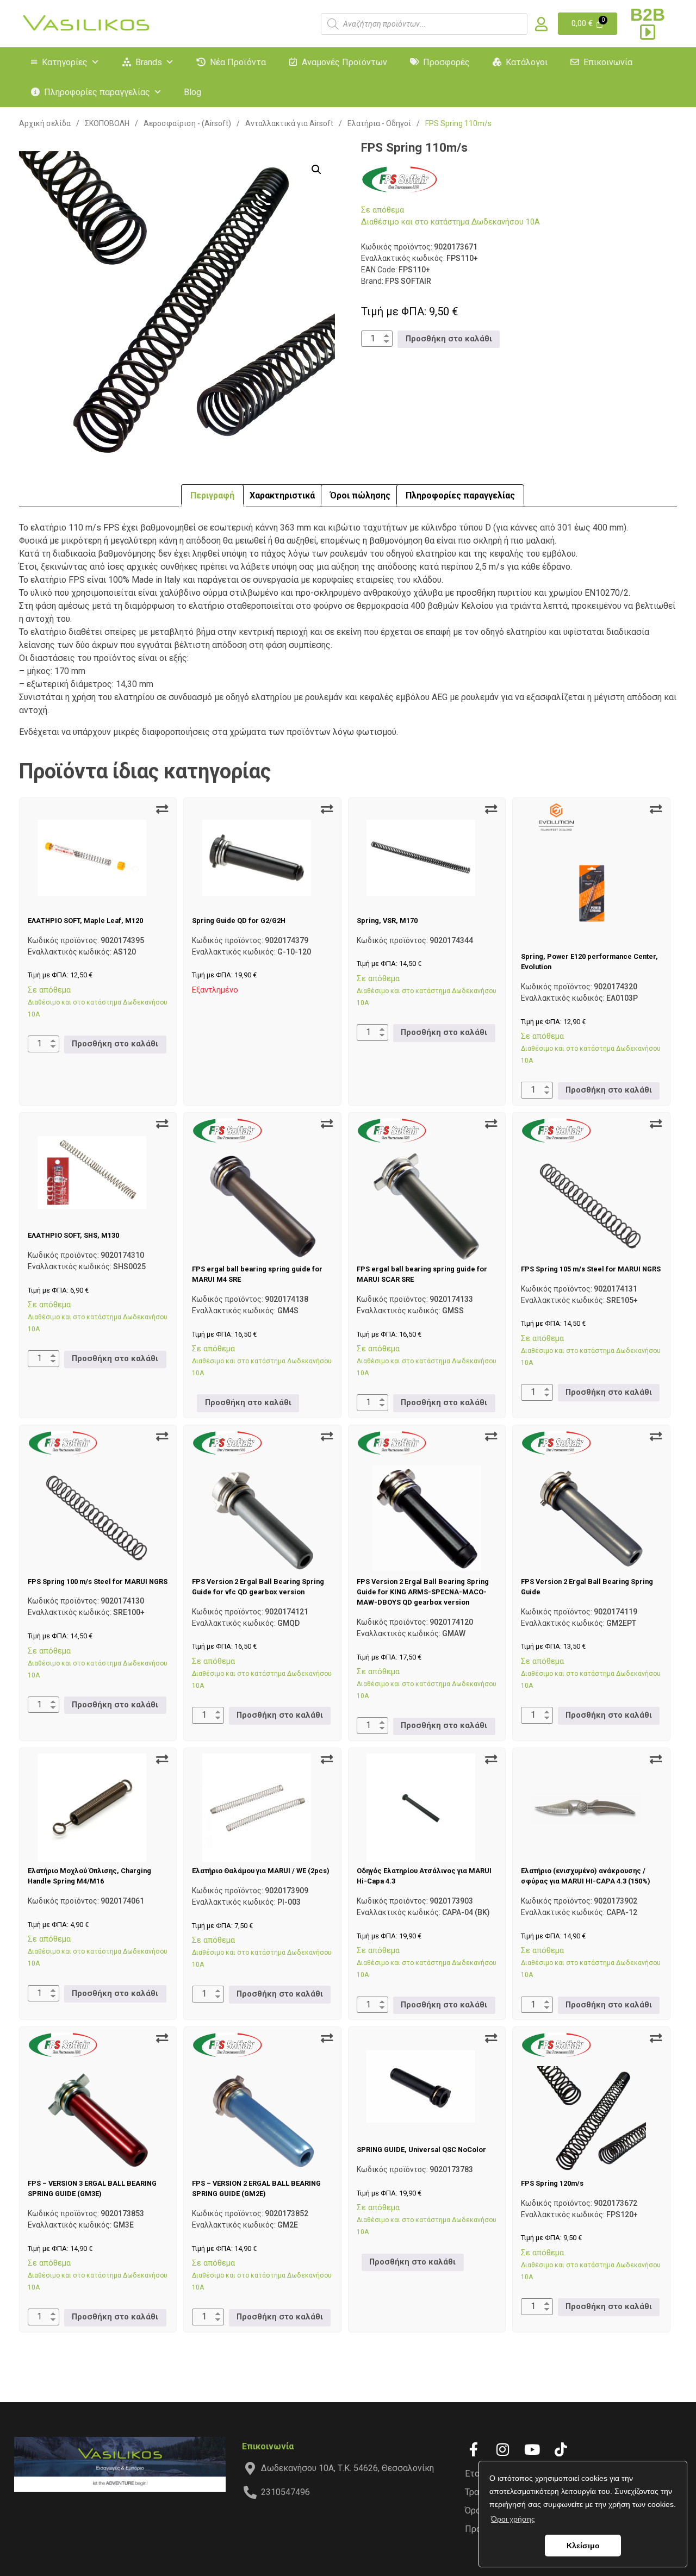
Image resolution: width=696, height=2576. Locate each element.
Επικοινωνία (608, 62)
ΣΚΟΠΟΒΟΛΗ (107, 123)
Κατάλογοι (527, 62)
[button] (316, 170)
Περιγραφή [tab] (212, 495)
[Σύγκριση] (162, 809)
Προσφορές (446, 62)
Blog (192, 92)
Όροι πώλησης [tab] (360, 495)
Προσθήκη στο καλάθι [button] (449, 339)
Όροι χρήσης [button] (513, 2519)
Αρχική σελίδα (45, 123)
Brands (149, 62)
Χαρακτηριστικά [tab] (282, 495)
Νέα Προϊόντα (238, 62)
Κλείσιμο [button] (583, 2546)
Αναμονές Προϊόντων (344, 62)
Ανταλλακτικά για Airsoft (289, 123)
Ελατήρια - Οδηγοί (379, 123)
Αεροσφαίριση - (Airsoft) (187, 123)
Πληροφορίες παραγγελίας (97, 92)
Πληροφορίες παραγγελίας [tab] (460, 495)
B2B (648, 15)
